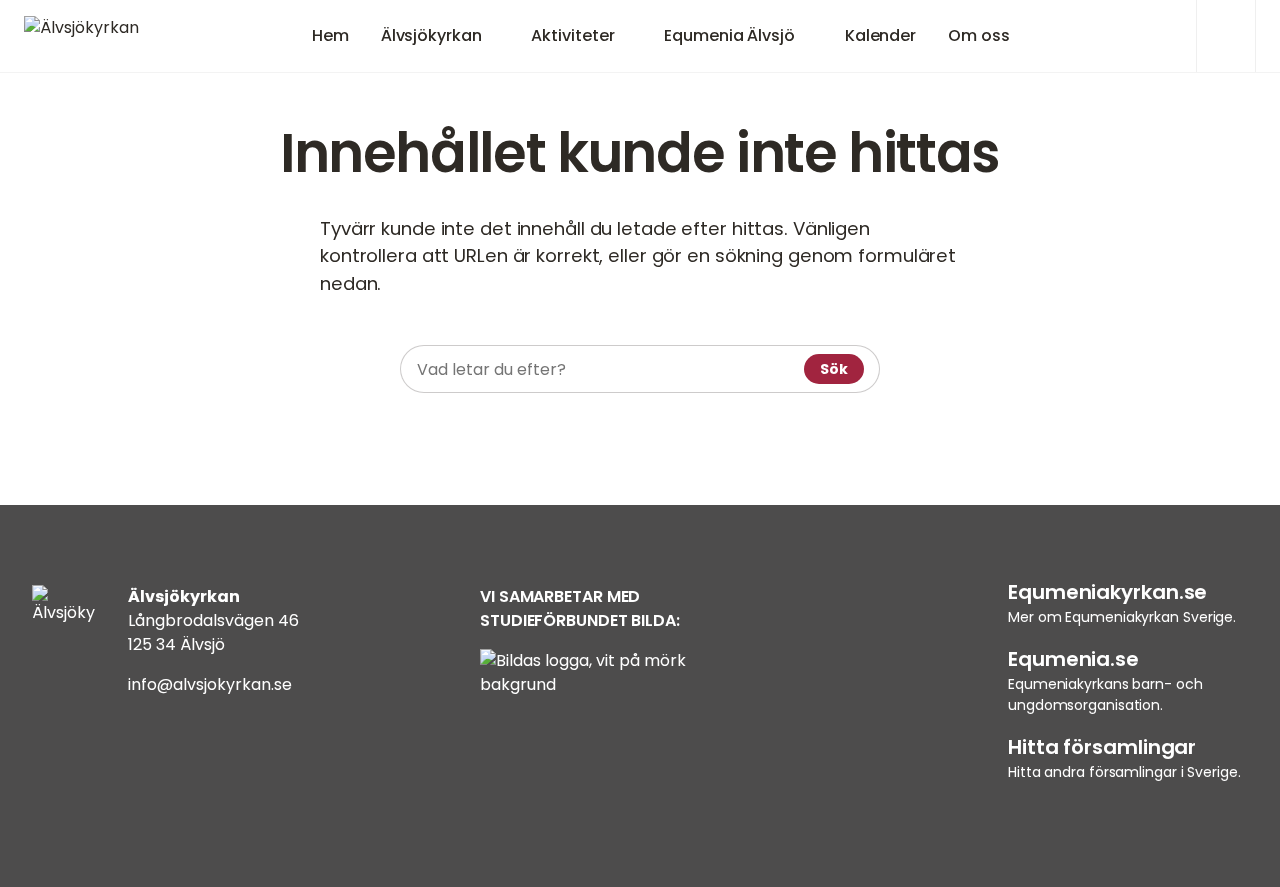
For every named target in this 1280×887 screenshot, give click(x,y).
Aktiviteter (572, 35)
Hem (330, 35)
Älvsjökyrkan (431, 35)
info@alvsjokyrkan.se (210, 684)
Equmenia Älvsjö (729, 35)
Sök (834, 369)
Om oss (978, 35)
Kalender (880, 35)
